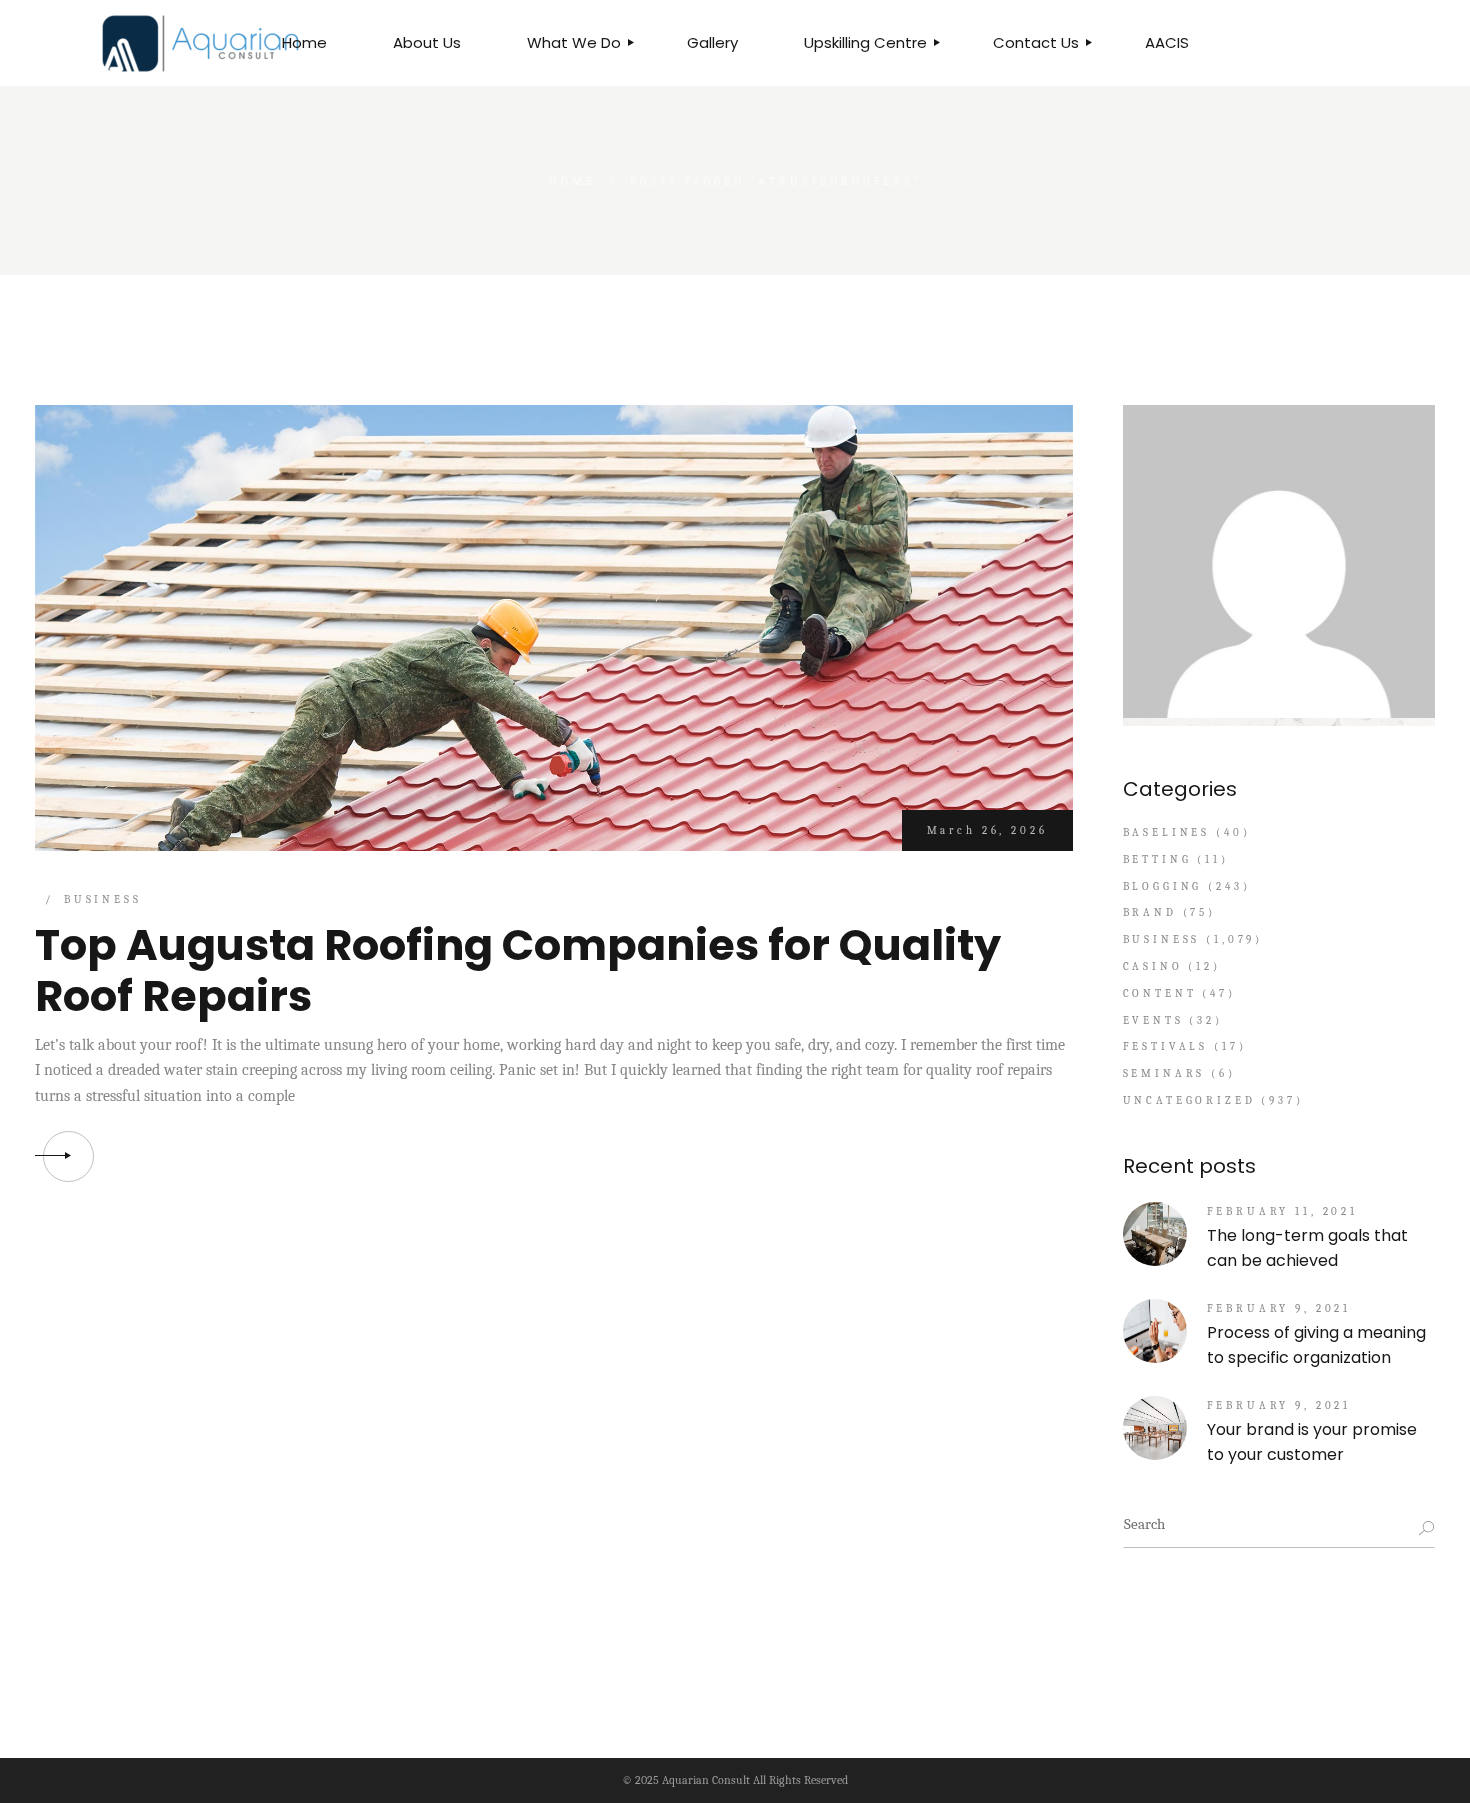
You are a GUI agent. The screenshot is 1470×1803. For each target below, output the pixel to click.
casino (1153, 966)
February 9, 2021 (1279, 1308)
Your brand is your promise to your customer (1312, 1442)
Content (1160, 993)
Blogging (1163, 886)
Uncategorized (1189, 1100)
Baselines (1167, 832)
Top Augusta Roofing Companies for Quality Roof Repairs (518, 971)
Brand (1150, 912)
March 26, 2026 (987, 830)
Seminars (1164, 1073)
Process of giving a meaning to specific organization (1316, 1345)
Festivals (1166, 1046)
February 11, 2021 (1282, 1211)
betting (1157, 859)
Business (103, 899)
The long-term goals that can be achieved (1307, 1248)
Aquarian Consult (706, 1780)
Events (1153, 1020)
